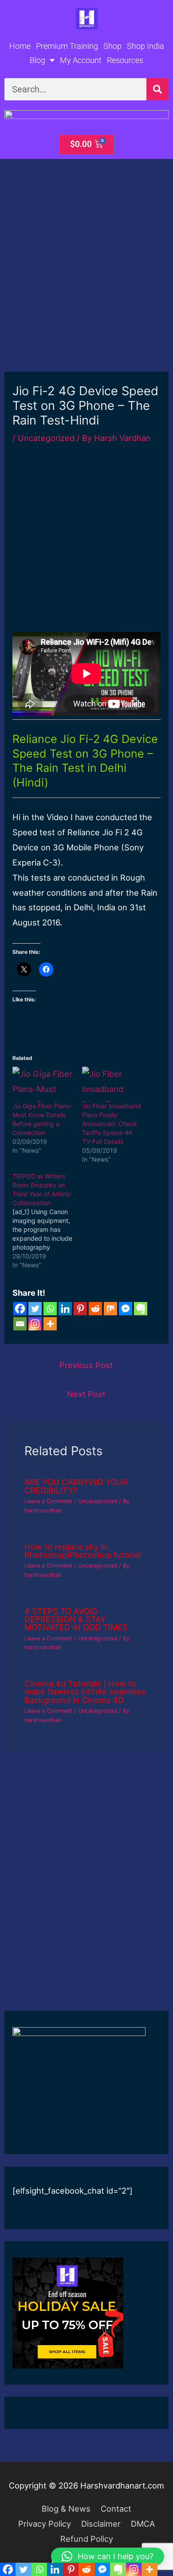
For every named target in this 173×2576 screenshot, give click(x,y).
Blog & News (66, 2509)
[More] (50, 1324)
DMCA (143, 2524)
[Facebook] (20, 1309)
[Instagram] (35, 1324)
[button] (108, 2556)
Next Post (86, 1394)
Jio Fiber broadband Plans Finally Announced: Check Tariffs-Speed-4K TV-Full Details (112, 1124)
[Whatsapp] (50, 1309)
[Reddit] (95, 1309)
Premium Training (67, 46)
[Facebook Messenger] (126, 1309)
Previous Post (86, 1365)
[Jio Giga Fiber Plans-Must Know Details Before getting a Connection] (43, 1084)
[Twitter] (35, 1309)
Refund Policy (87, 2539)
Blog (37, 60)
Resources (125, 60)
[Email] (20, 1324)
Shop (112, 46)
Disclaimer (101, 2524)
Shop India (145, 46)
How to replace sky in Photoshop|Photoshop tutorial (83, 1551)
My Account (81, 60)
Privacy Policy (45, 2524)
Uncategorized (46, 438)
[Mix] (110, 1309)
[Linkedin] (65, 1309)
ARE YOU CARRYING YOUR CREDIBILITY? (76, 1486)
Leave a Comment (48, 1501)
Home (20, 46)
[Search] (157, 89)
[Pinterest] (80, 1309)
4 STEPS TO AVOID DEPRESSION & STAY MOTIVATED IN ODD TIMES (77, 1619)
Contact (116, 2509)
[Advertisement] (86, 282)
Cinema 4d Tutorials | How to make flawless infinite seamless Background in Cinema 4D (85, 1691)
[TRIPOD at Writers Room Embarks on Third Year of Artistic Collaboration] (47, 1221)
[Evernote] (141, 1309)
